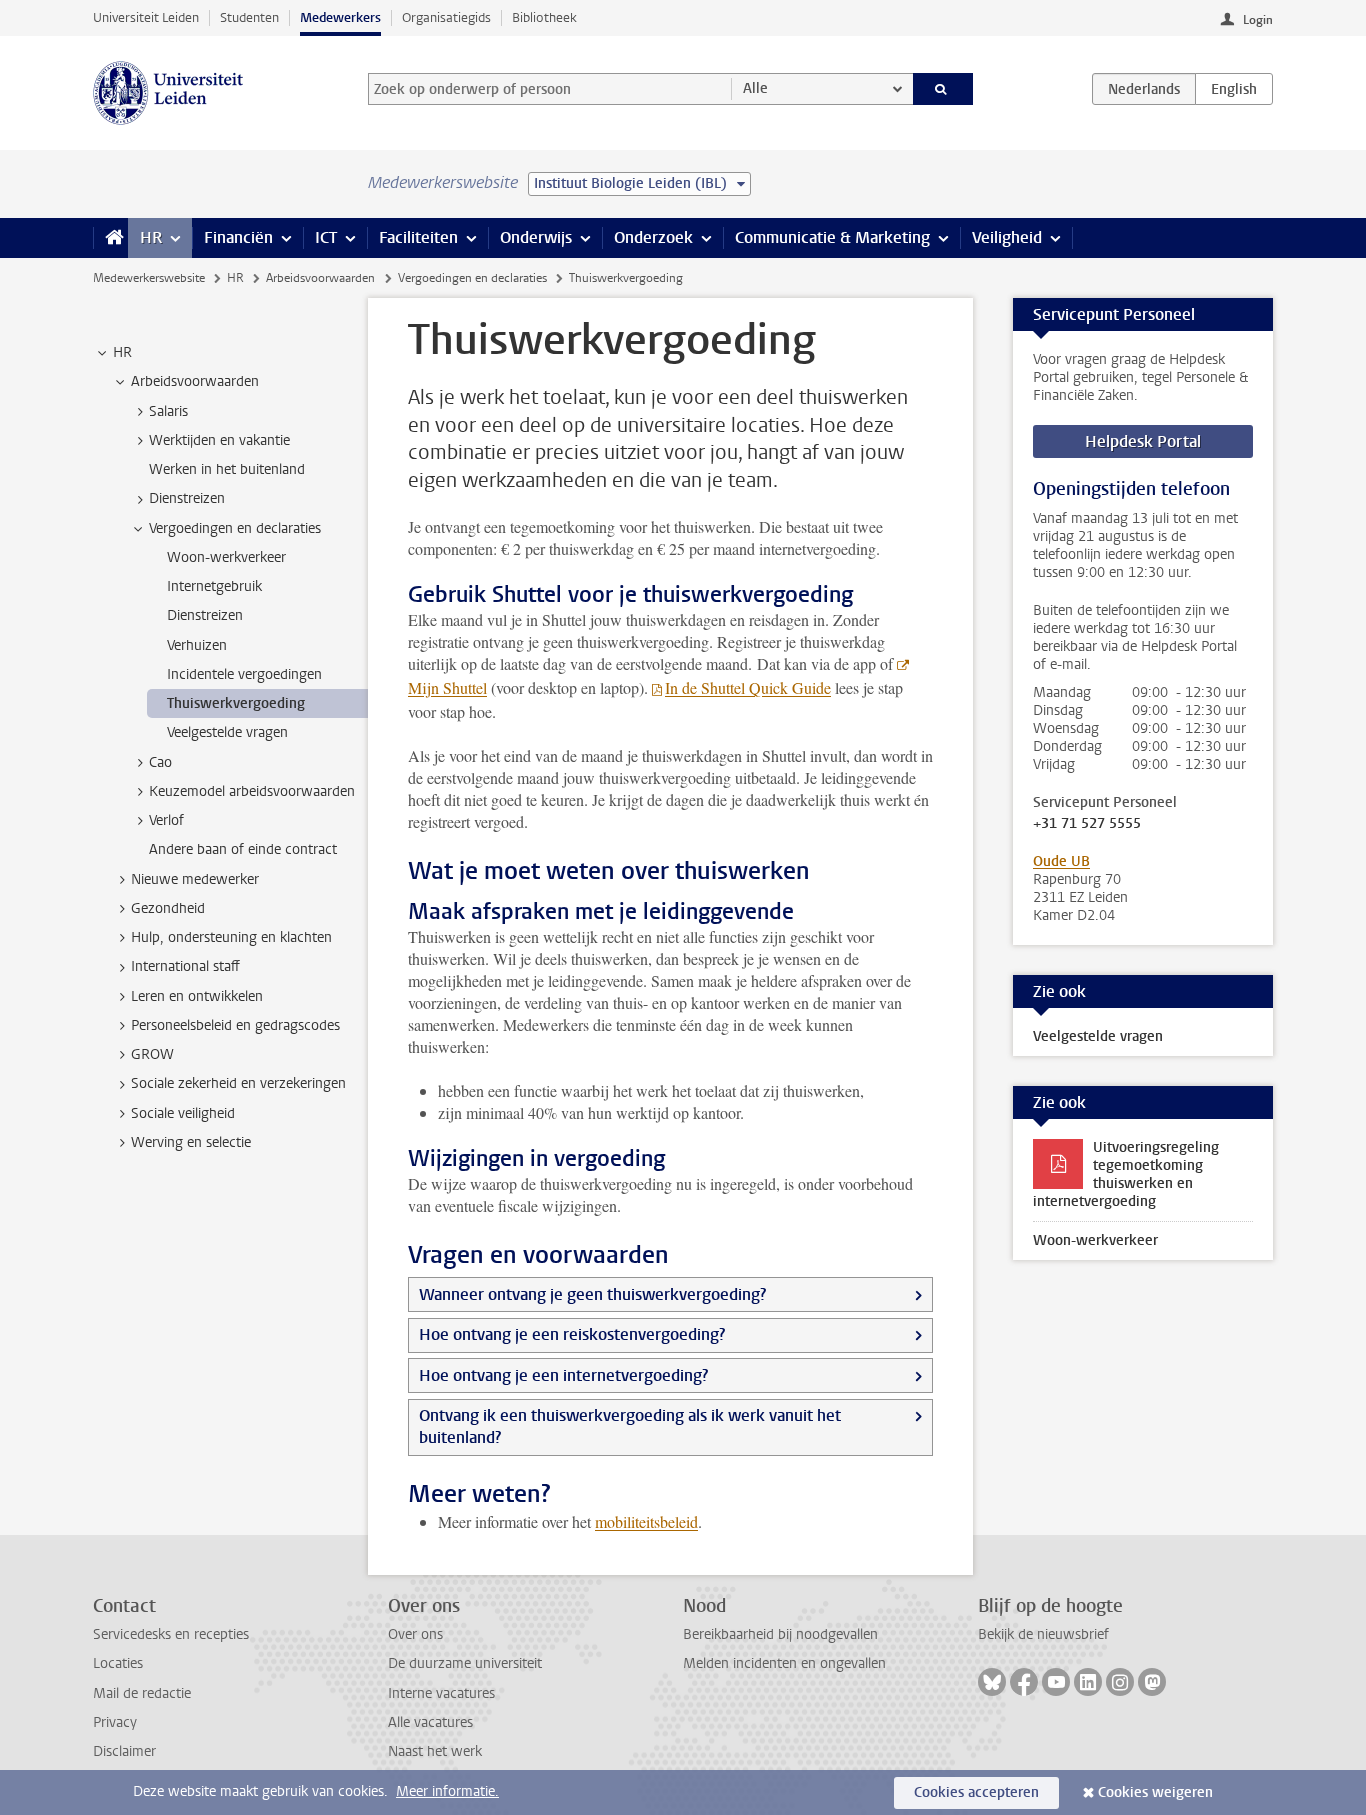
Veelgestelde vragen (1098, 1036)
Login (1258, 20)
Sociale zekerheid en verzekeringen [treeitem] (238, 1083)
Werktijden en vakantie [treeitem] (219, 440)
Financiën (238, 237)
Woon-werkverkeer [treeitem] (226, 557)
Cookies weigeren (1155, 1792)
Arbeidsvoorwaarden (320, 278)
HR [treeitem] (122, 352)
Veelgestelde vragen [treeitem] (227, 732)
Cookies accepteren (976, 1792)
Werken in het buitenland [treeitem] (227, 469)
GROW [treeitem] (152, 1054)
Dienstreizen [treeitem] (187, 498)
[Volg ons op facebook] (1024, 1682)
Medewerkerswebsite (149, 278)
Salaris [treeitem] (168, 411)
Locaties (118, 1663)
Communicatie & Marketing (832, 237)
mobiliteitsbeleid (646, 1521)
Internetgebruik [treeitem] (214, 586)
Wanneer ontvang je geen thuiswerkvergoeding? (592, 1294)
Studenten (249, 17)
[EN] (1234, 89)
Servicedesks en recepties (171, 1634)
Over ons (415, 1634)
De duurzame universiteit (465, 1663)
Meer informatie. (447, 1791)
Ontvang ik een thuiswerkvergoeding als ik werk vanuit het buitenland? (630, 1426)
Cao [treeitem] (160, 762)
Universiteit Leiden (146, 17)
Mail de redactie (142, 1693)
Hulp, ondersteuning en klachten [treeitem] (231, 937)
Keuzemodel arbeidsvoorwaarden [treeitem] (252, 791)
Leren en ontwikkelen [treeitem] (197, 996)
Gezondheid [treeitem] (168, 908)
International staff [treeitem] (185, 966)
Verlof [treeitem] (166, 820)
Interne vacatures (441, 1693)
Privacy (115, 1722)
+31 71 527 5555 (1087, 824)
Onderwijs (536, 237)
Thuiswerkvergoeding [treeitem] (236, 703)
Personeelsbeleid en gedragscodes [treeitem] (235, 1025)
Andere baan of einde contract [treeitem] (243, 849)
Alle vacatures (430, 1722)
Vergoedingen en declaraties (472, 278)
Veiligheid (1007, 237)
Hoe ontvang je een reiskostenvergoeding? (572, 1334)
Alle (755, 88)
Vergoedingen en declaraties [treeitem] (235, 528)
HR (151, 237)
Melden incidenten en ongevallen (784, 1663)
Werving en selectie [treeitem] (191, 1142)
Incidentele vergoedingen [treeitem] (244, 674)
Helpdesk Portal (1143, 441)
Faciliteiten (418, 237)
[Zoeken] (943, 89)
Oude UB (1061, 861)
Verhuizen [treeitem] (197, 645)
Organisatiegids (446, 17)
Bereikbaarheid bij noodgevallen (780, 1634)
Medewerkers (340, 17)
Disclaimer (124, 1751)
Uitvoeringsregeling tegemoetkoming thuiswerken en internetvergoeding (1126, 1174)
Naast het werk (435, 1751)
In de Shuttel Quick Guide (748, 687)
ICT (326, 237)
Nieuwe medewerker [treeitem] (195, 879)
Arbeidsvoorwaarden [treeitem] (195, 381)
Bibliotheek (544, 17)
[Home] (110, 238)
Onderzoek (653, 237)
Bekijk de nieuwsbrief (1043, 1634)
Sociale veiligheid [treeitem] (183, 1113)
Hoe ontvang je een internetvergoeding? (563, 1375)
